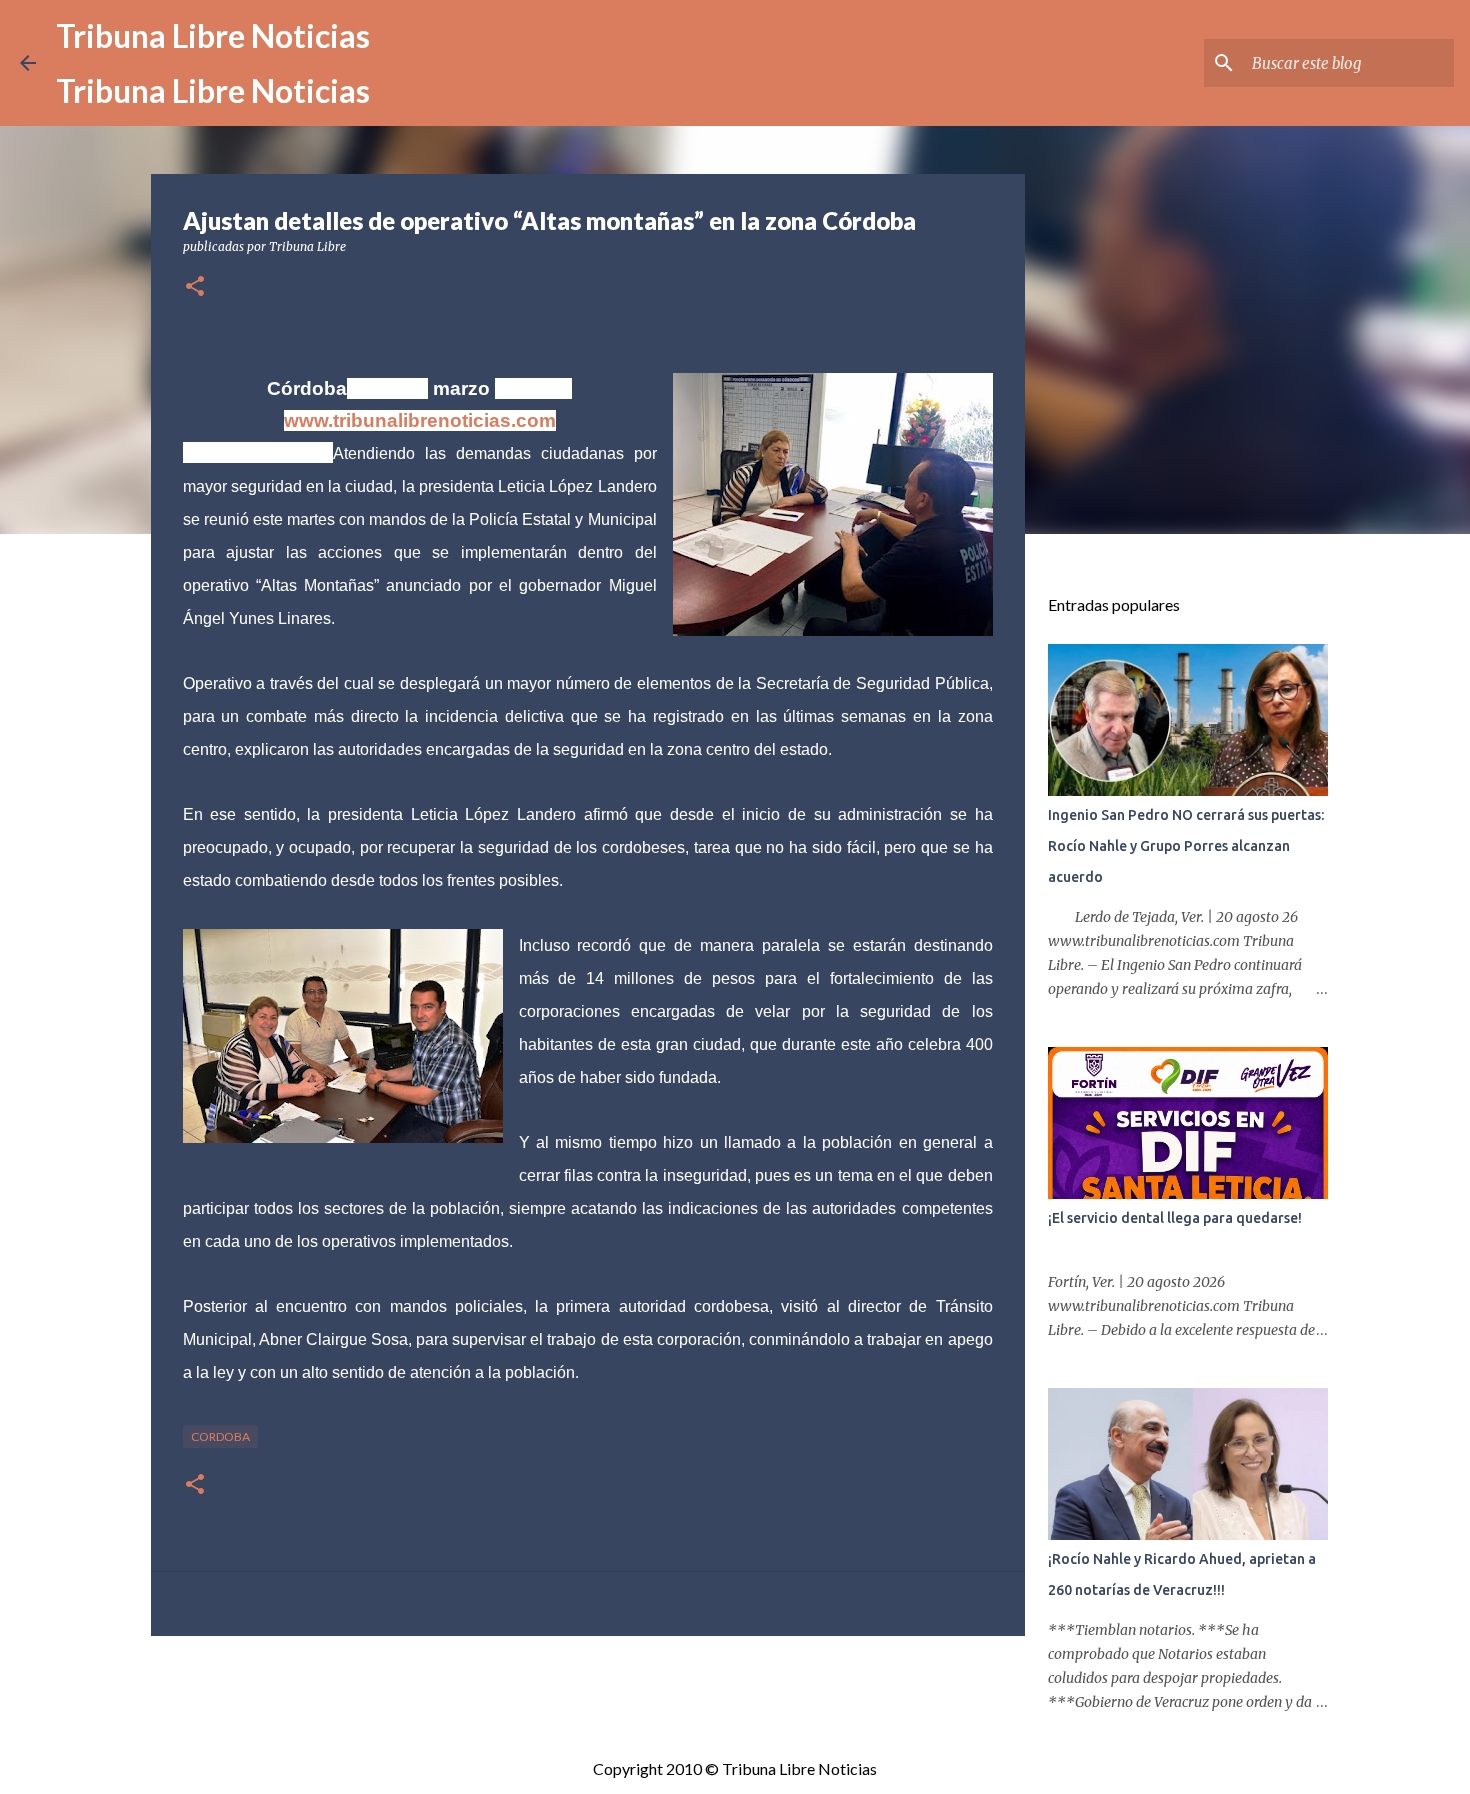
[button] (195, 287)
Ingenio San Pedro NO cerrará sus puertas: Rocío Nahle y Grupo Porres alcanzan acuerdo (1186, 846)
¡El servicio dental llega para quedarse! (1175, 1218)
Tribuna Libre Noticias (213, 35)
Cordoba (220, 1436)
